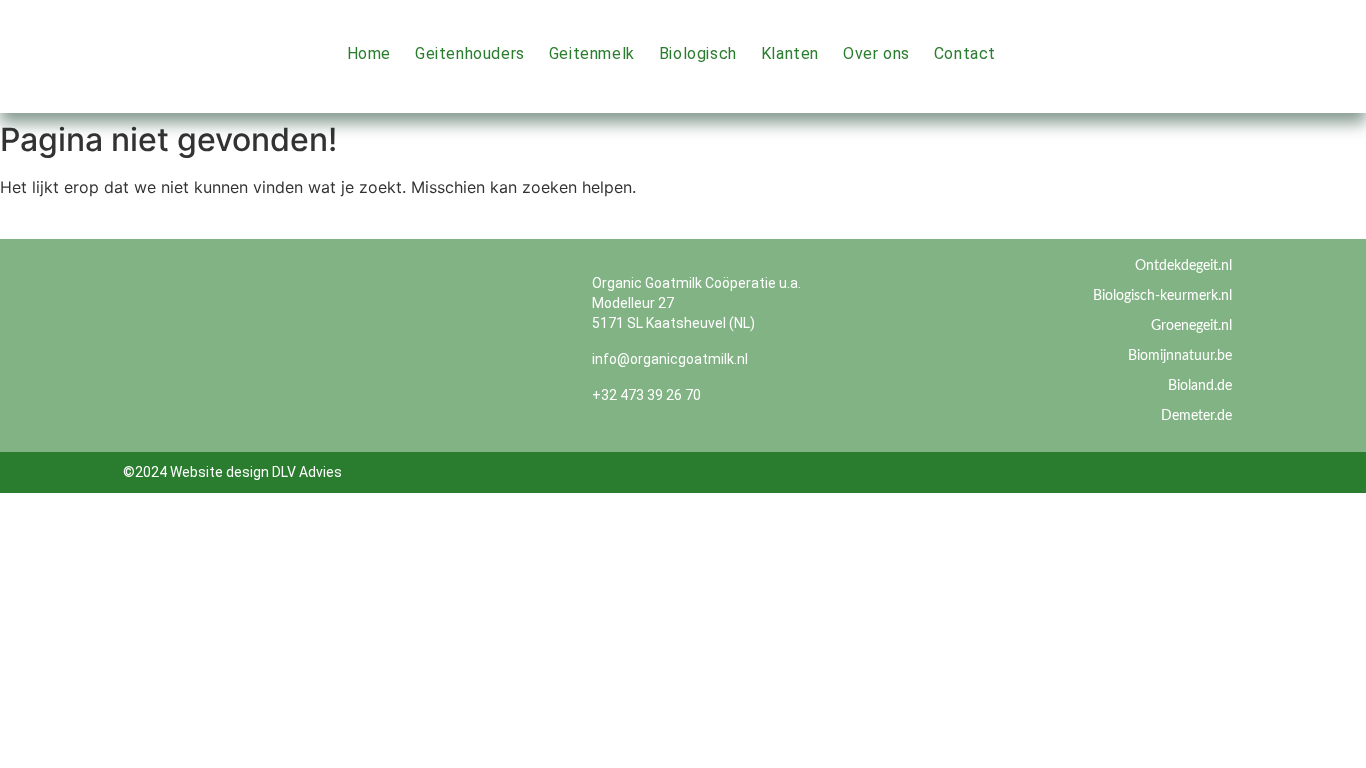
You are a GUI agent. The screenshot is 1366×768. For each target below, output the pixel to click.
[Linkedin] (1295, 76)
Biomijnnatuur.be (1180, 356)
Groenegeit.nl (1191, 326)
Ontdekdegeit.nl (1183, 266)
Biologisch (698, 53)
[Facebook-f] (1295, 32)
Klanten (790, 53)
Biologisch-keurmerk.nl (1162, 296)
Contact (965, 53)
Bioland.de (1200, 386)
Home (369, 53)
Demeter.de (1196, 416)
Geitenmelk (592, 53)
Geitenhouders (470, 53)
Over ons (876, 53)
